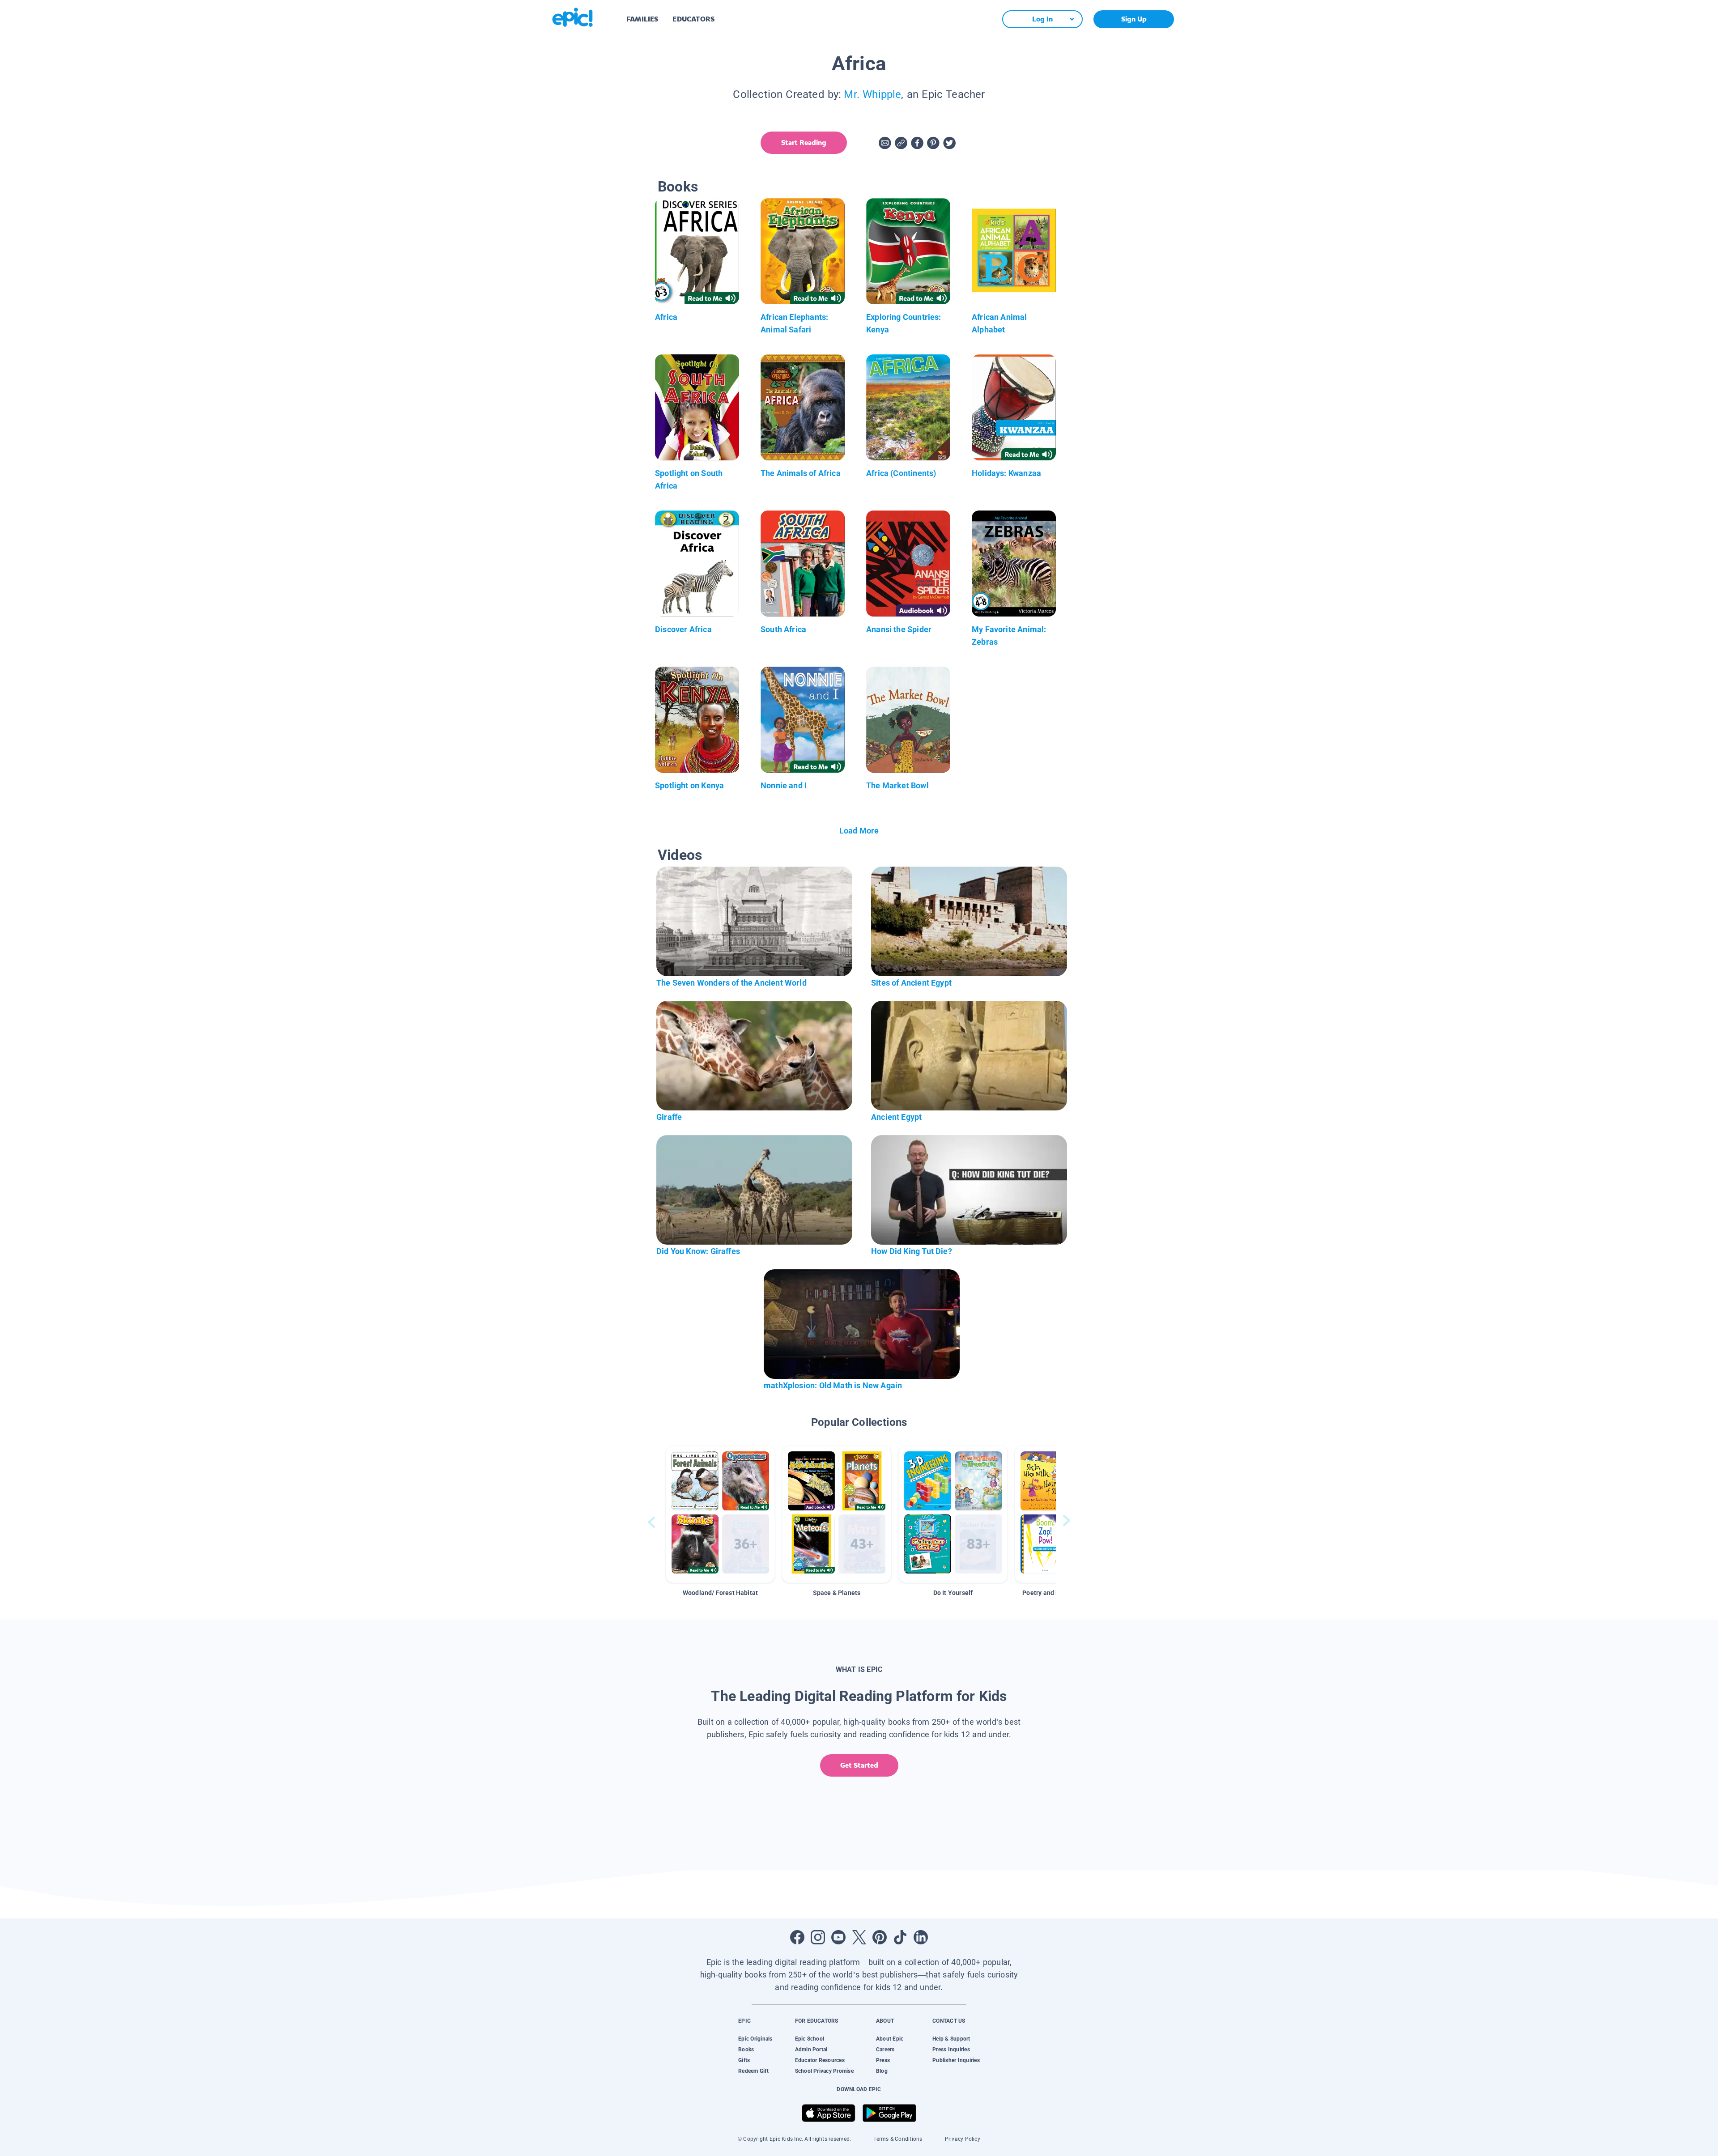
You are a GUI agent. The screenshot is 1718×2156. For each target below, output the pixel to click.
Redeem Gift (753, 2071)
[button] (720, 1514)
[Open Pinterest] (880, 1937)
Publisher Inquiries (956, 2060)
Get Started (859, 1765)
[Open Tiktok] (900, 1937)
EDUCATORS (693, 19)
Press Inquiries (951, 2050)
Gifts (744, 2060)
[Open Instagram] (818, 1937)
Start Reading (804, 142)
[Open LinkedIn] (921, 1937)
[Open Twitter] (859, 1937)
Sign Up (1134, 19)
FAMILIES (642, 19)
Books (746, 2050)
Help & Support (951, 2039)
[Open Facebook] (797, 1937)
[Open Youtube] (838, 1937)
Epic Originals (755, 2039)
